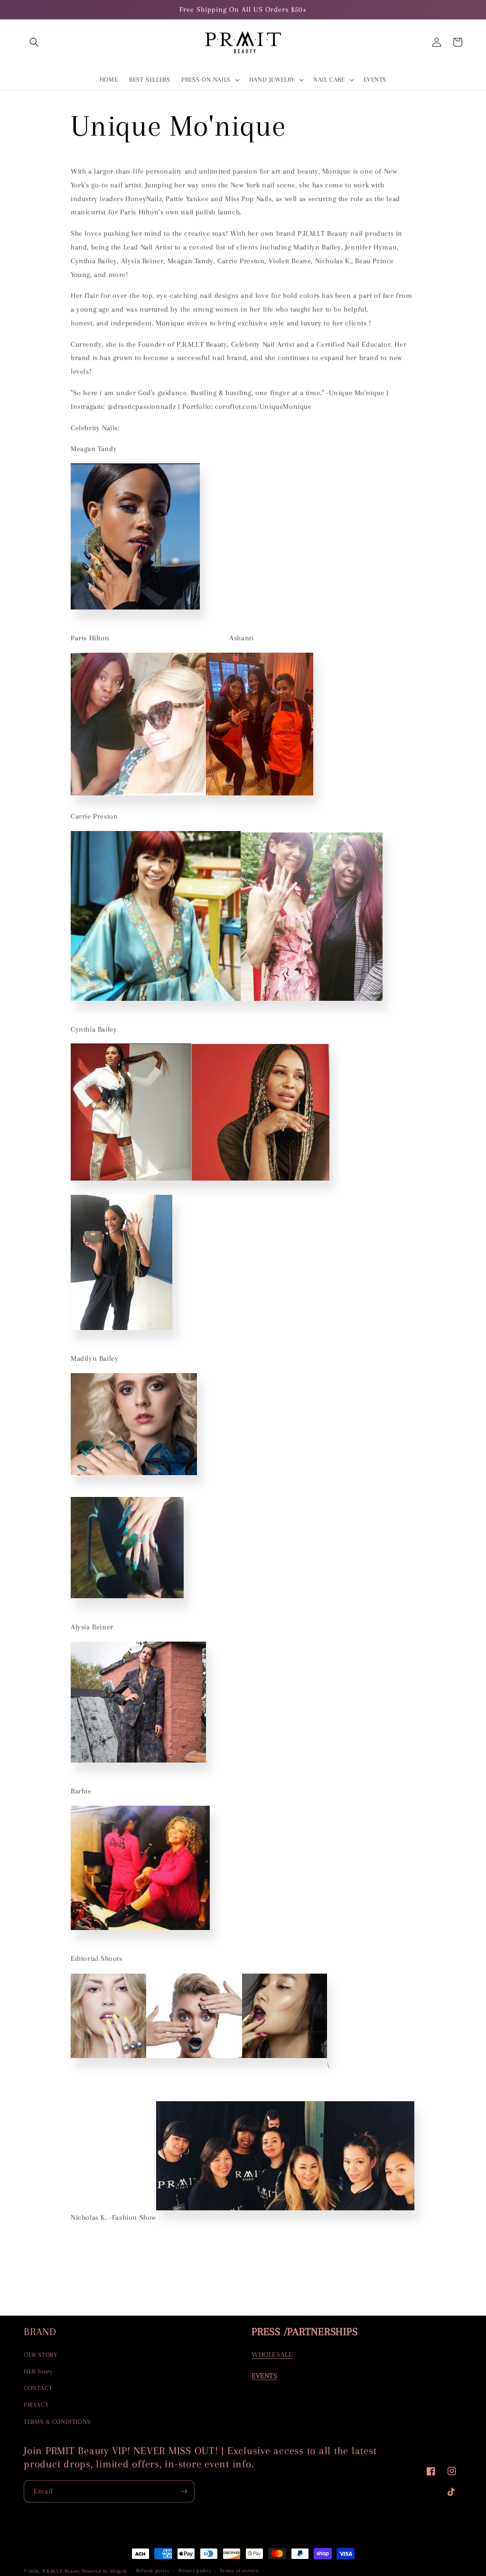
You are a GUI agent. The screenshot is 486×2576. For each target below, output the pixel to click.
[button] (34, 42)
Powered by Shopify (105, 2571)
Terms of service (239, 2571)
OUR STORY (40, 2355)
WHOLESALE (272, 2354)
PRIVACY (36, 2405)
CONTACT (38, 2388)
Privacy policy (195, 2571)
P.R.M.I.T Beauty (61, 2571)
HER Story (38, 2371)
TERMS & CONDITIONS (57, 2422)
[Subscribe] (184, 2491)
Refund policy (153, 2571)
